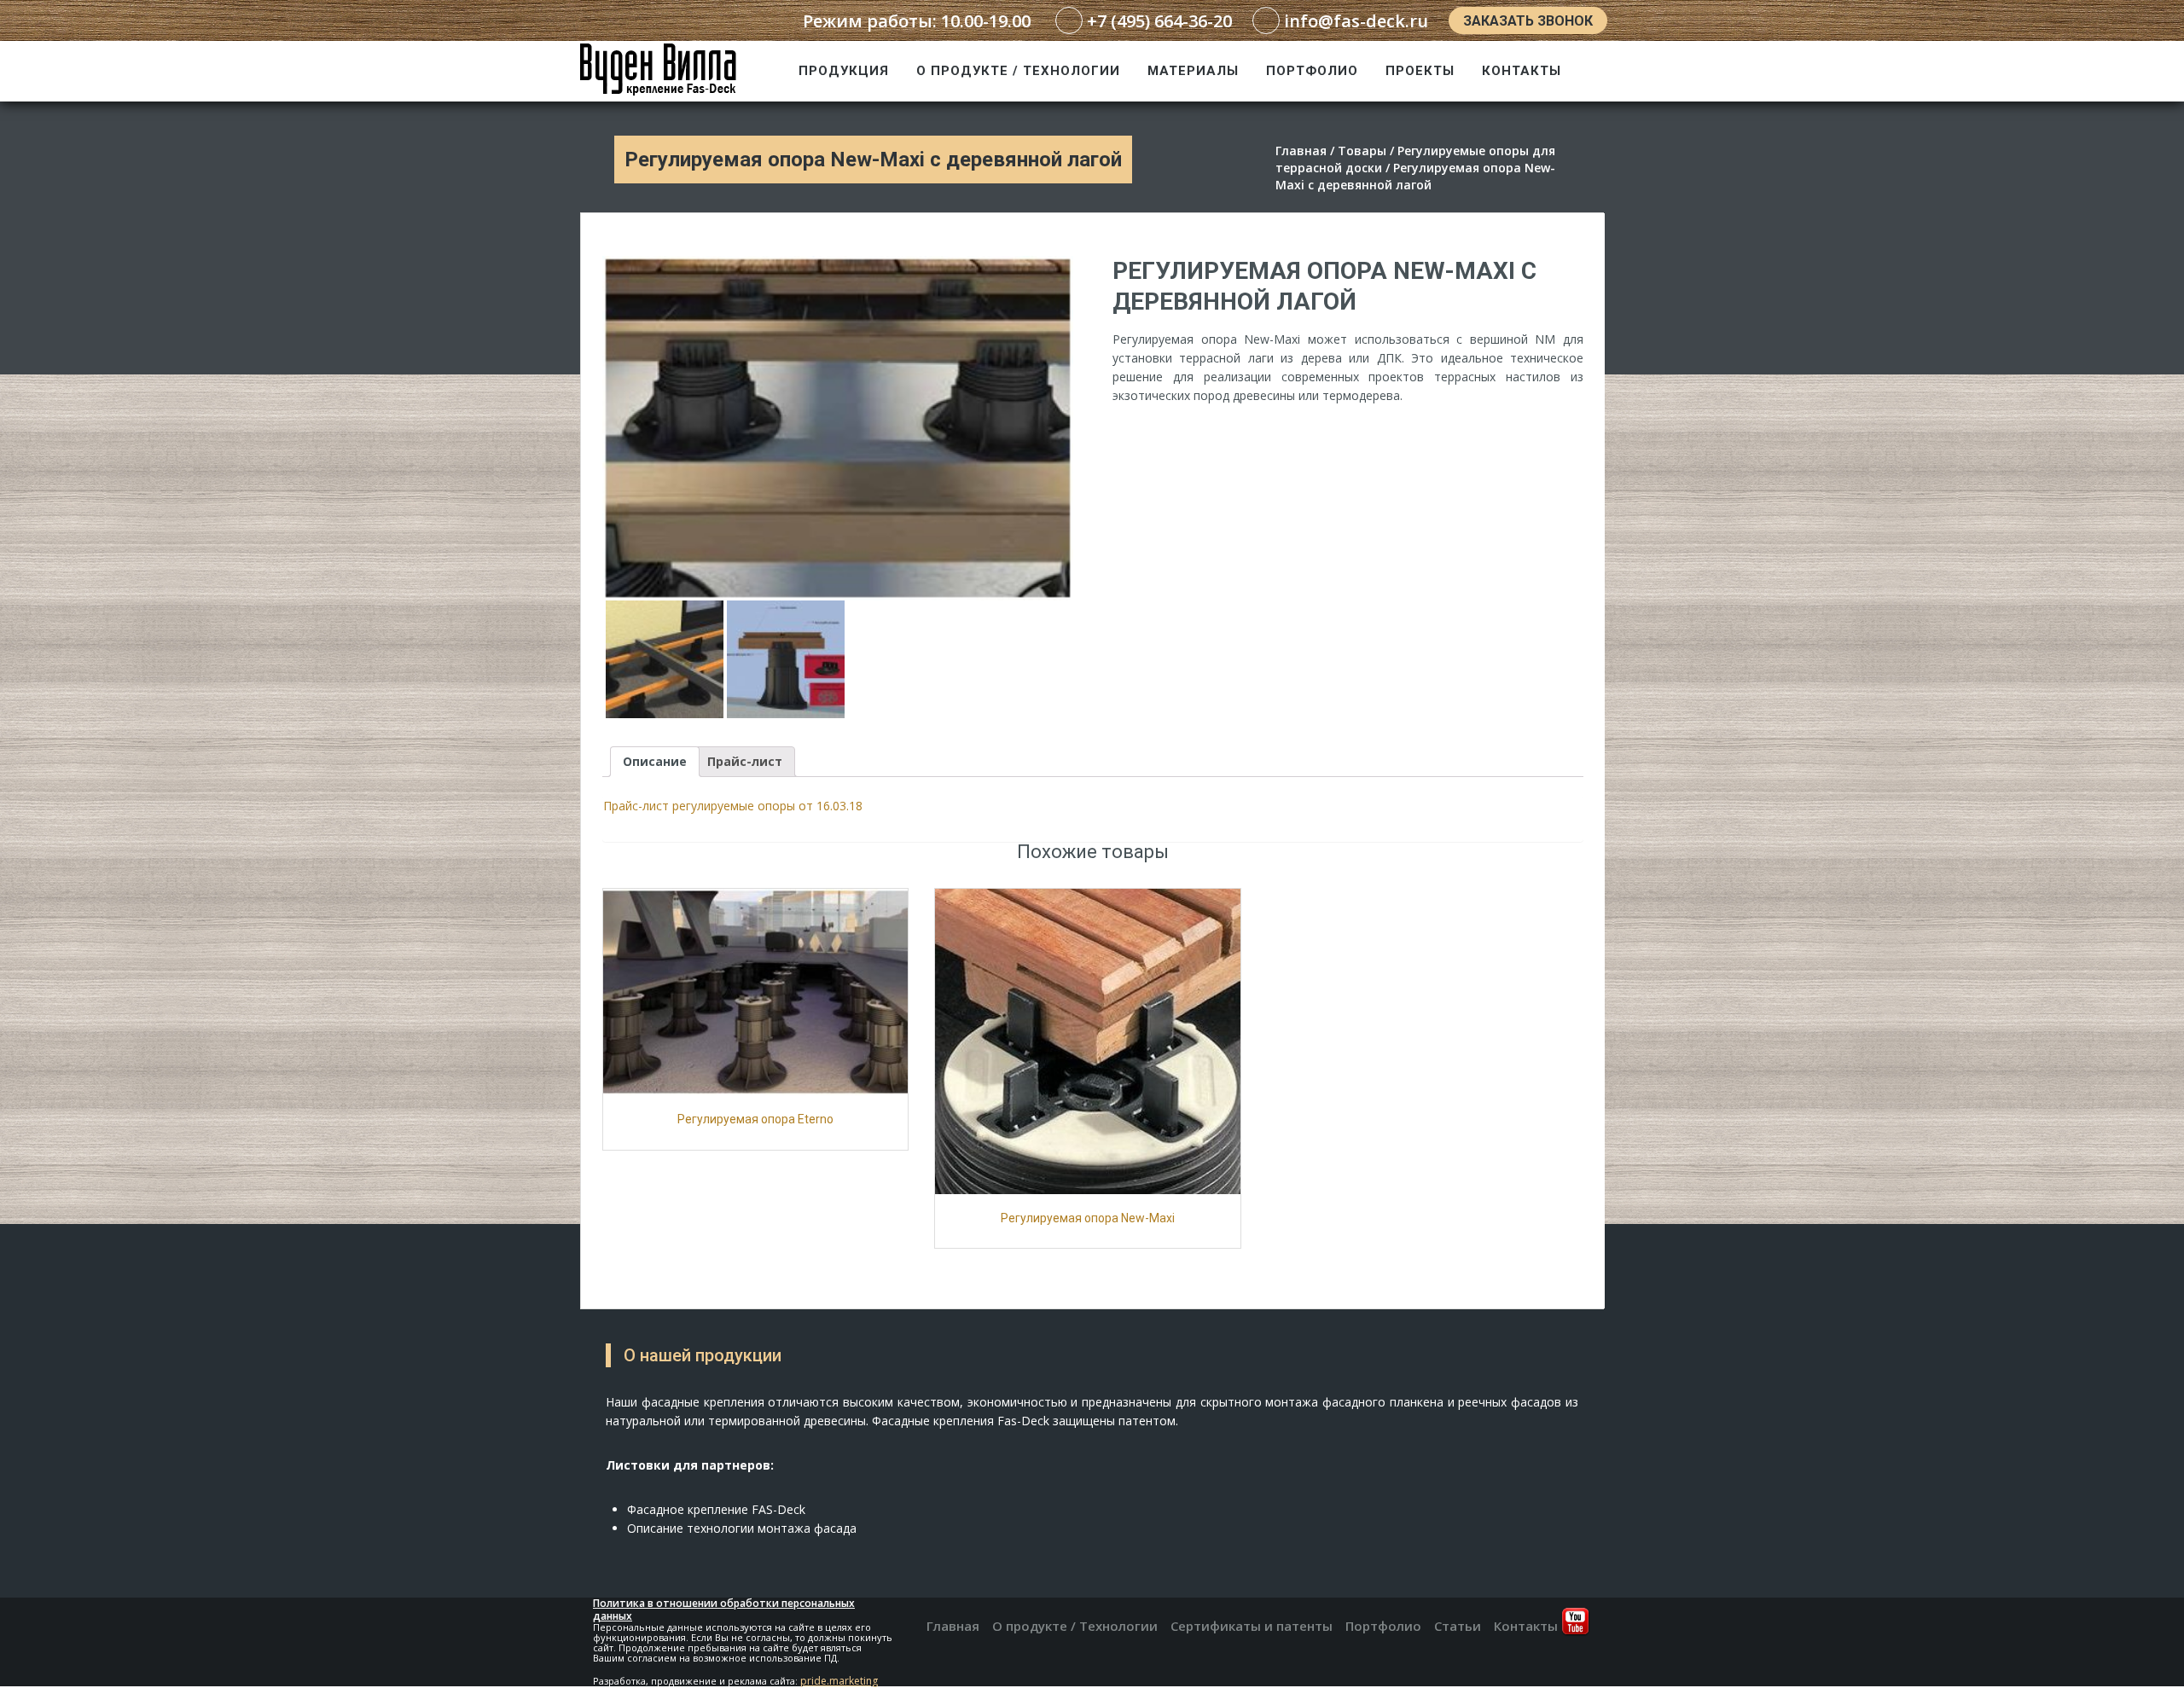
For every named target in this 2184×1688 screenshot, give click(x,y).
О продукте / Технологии (1018, 71)
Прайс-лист (745, 761)
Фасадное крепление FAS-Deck (716, 1509)
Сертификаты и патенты (1252, 1626)
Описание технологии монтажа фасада (742, 1528)
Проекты (1420, 71)
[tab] (655, 762)
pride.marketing (839, 1681)
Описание (655, 761)
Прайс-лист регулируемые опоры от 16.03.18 (733, 806)
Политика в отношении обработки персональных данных (724, 1609)
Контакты (1522, 71)
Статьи (1458, 1626)
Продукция (844, 71)
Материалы (1193, 71)
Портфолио (1312, 71)
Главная (953, 1626)
